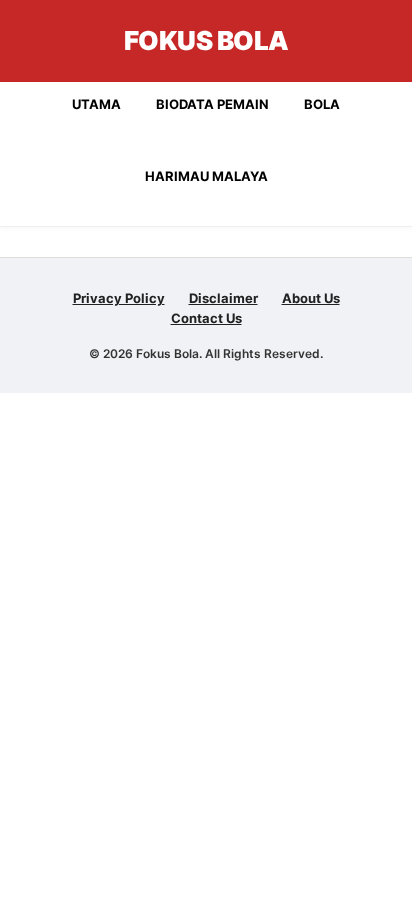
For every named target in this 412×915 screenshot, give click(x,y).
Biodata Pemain (212, 104)
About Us (311, 298)
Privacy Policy (119, 298)
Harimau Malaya (206, 176)
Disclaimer (223, 298)
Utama (96, 104)
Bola (322, 104)
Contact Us (206, 318)
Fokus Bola (206, 40)
